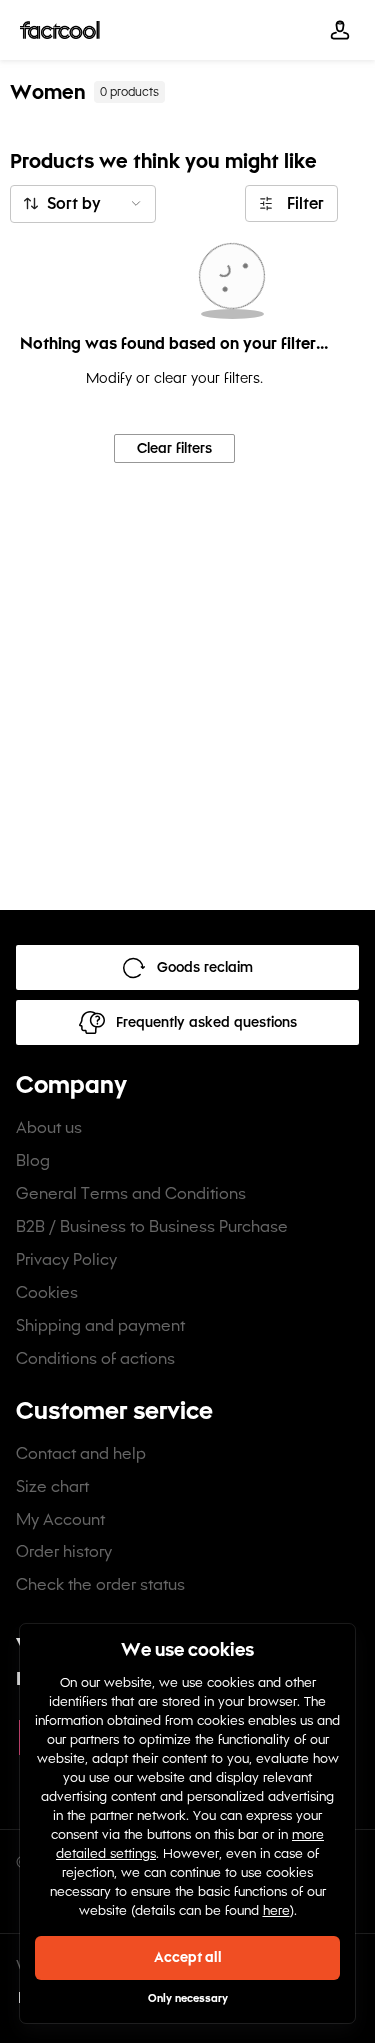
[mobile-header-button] (340, 30)
